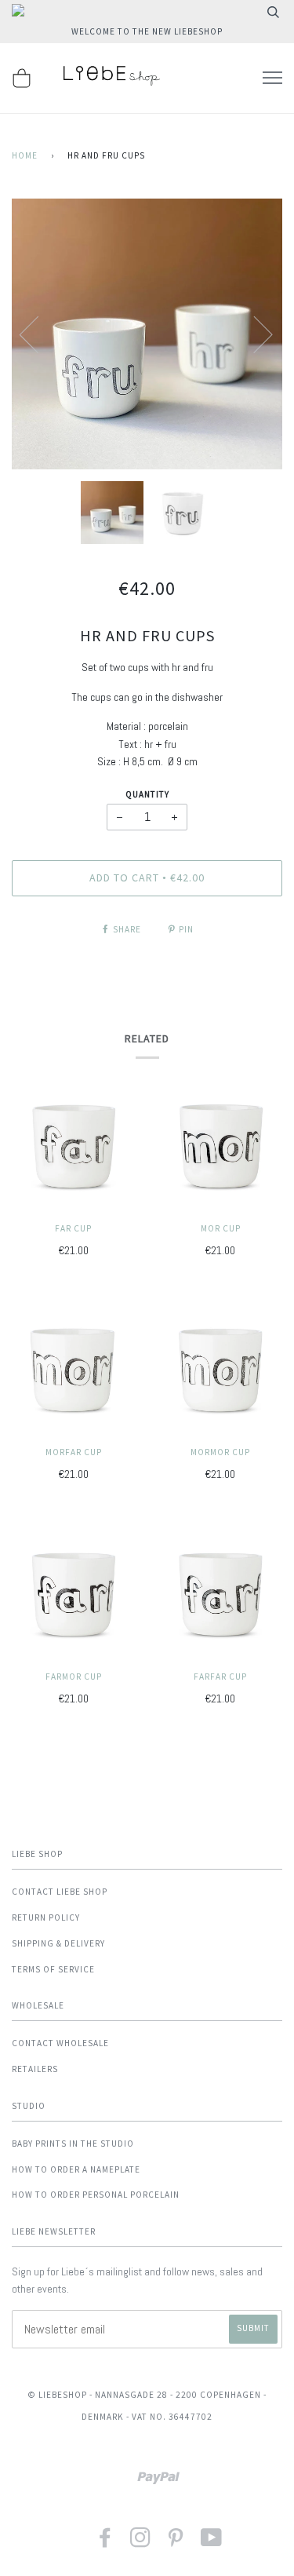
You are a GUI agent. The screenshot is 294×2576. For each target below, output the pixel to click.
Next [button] (254, 334)
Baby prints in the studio (73, 2144)
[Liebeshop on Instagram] (141, 2543)
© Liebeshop (57, 2395)
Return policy (46, 1917)
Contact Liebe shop (60, 1892)
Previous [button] (38, 334)
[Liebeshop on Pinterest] (176, 2543)
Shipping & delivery (58, 1943)
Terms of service (53, 1969)
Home (25, 155)
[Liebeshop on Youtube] (212, 2543)
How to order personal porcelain (96, 2195)
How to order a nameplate (76, 2169)
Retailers (35, 2069)
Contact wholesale (60, 2043)
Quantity (147, 794)
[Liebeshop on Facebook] (105, 2543)
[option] (147, 334)
